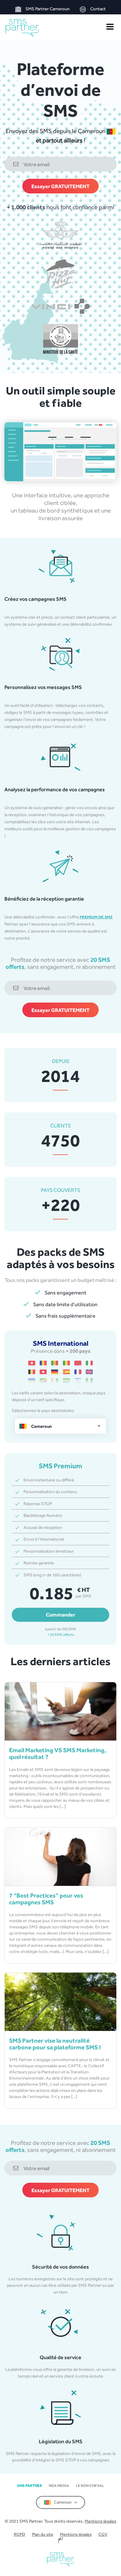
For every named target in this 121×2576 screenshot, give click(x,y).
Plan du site (43, 2534)
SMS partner (30, 2486)
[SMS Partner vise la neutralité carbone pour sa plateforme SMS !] (60, 2002)
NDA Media (59, 2486)
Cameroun (63, 2502)
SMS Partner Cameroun (48, 9)
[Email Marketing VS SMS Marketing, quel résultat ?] (60, 1711)
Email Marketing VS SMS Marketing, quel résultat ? (58, 1753)
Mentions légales (100, 2521)
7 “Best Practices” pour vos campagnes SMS (46, 1899)
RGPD (20, 2534)
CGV (103, 2534)
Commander (60, 1615)
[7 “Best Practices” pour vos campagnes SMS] (60, 1857)
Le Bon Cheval (90, 2486)
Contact (98, 9)
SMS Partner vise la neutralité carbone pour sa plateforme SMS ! (55, 2044)
